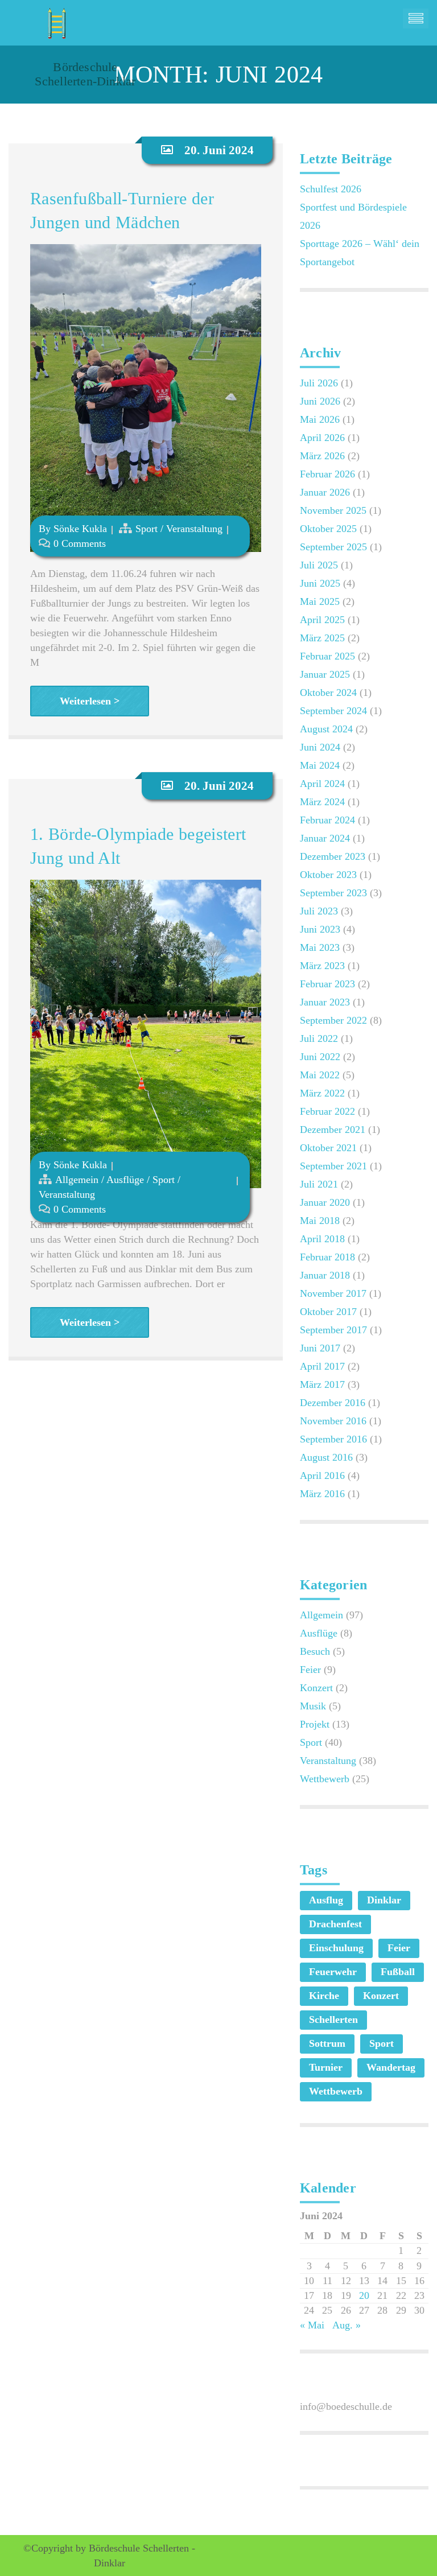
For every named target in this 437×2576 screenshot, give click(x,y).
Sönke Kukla (80, 529)
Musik (313, 1706)
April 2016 (322, 1475)
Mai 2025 (320, 601)
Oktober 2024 (328, 693)
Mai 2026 (320, 419)
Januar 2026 (325, 492)
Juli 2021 (319, 1184)
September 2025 (333, 547)
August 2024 (326, 729)
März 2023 (322, 966)
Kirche (324, 1996)
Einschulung (336, 1948)
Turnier (326, 2067)
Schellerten (333, 2019)
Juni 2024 (320, 747)
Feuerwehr (333, 1972)
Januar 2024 (325, 838)
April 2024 (322, 784)
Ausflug (326, 1900)
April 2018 (322, 1239)
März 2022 (322, 1093)
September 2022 (333, 1020)
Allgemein (77, 1180)
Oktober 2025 (328, 529)
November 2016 (333, 1421)
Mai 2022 (320, 1075)
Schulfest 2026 (331, 189)
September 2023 (333, 893)
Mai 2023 (320, 947)
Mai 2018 (320, 1221)
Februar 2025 (327, 656)
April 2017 (322, 1366)
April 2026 (322, 438)
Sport (147, 529)
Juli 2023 (319, 911)
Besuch (315, 1651)
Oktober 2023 (328, 875)
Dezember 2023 (333, 856)
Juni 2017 (320, 1348)
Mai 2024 (320, 765)
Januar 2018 (325, 1275)
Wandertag (391, 2067)
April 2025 (322, 620)
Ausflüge (125, 1180)
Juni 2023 (320, 929)
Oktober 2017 (328, 1312)
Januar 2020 (325, 1202)
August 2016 (326, 1457)
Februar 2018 (327, 1257)
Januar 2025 (325, 674)
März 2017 (322, 1384)
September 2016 (333, 1439)
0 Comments (80, 543)
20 (364, 2295)
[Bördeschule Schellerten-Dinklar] (55, 19)
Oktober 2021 (328, 1148)
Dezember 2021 (333, 1130)
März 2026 (322, 456)
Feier (310, 1670)
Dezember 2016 (333, 1403)
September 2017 (333, 1330)
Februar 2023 (327, 984)
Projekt (315, 1724)
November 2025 (333, 510)
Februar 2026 (327, 474)
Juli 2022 (319, 1038)
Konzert (316, 1688)
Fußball (398, 1972)
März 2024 (322, 802)
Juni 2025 (320, 583)
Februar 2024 (327, 820)
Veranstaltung (194, 529)
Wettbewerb (325, 1779)
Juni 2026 (320, 401)
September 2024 (333, 711)
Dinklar (384, 1900)
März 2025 (322, 638)
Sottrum (327, 2043)
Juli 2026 (319, 383)
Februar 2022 (327, 1111)
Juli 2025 (319, 565)
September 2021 (333, 1166)
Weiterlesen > (90, 701)
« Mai (312, 2325)
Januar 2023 (325, 1002)
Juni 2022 (320, 1057)
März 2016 (322, 1494)
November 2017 (333, 1293)
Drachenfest (335, 1924)
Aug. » (347, 2325)
